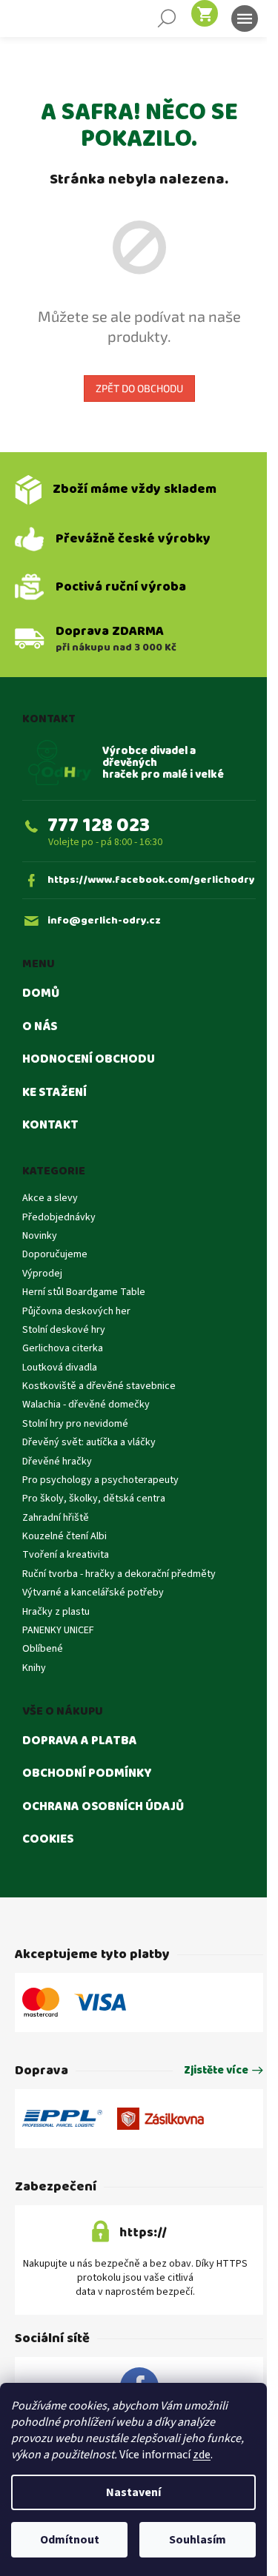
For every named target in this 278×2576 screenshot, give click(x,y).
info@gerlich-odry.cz (104, 921)
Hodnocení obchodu (89, 1060)
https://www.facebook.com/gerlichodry (151, 880)
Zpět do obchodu (139, 388)
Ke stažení (54, 1093)
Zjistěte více (216, 2071)
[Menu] (245, 19)
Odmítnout (70, 2540)
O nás (40, 1027)
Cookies (48, 1840)
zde (202, 2455)
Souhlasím (198, 2540)
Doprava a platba (80, 1741)
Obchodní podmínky (87, 1774)
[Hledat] (167, 19)
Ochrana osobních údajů (103, 1807)
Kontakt (50, 1126)
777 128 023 (99, 825)
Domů (41, 994)
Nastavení (133, 2492)
